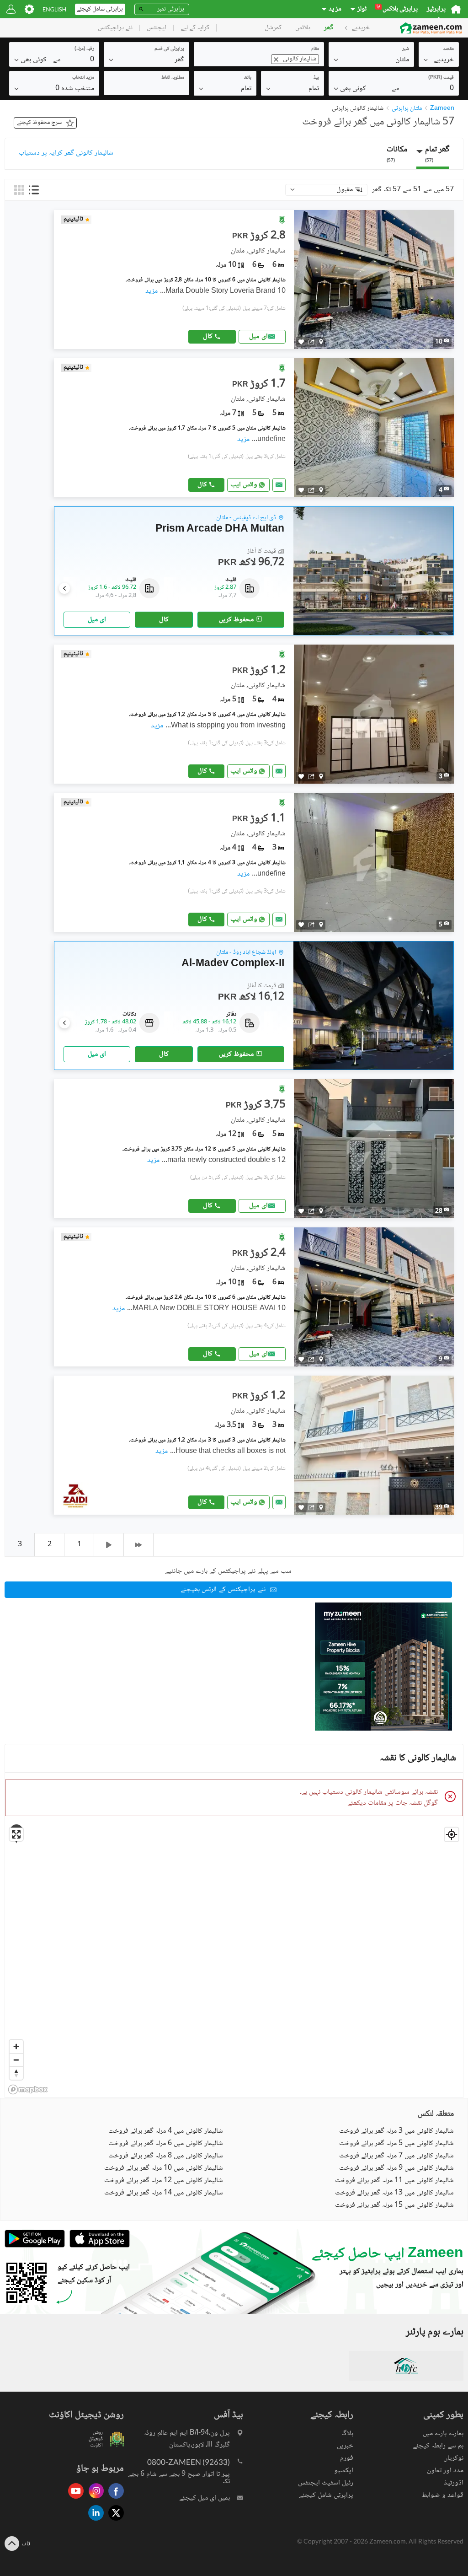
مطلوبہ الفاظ (173, 78)
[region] (234, 1960)
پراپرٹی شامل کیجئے (326, 2495)
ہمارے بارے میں (443, 2433)
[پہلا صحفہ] (139, 1545)
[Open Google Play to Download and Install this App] (35, 2246)
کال (208, 336)
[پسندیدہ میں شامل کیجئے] (301, 342)
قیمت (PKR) (441, 78)
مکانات (397, 153)
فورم (347, 2458)
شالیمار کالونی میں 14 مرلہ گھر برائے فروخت (164, 2193)
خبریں (345, 2446)
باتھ (248, 78)
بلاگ (347, 2433)
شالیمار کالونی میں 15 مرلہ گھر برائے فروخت (394, 2205)
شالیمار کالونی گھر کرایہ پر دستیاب (66, 153)
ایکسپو (344, 2471)
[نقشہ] (321, 342)
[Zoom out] (16, 2060)
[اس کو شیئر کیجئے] (311, 342)
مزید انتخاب (83, 78)
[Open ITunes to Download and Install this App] (97, 2246)
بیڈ (316, 78)
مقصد (449, 49)
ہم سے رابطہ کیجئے (438, 2446)
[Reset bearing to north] (16, 2073)
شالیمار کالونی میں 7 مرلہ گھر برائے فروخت (396, 2156)
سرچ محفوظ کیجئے (39, 123)
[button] (439, 59)
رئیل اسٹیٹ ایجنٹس (326, 2483)
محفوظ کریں (236, 620)
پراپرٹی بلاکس (397, 9)
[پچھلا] (109, 1545)
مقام (315, 49)
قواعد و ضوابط (442, 2495)
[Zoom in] (16, 2046)
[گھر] (456, 9)
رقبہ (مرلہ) (84, 49)
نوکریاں (453, 2458)
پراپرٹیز (436, 9)
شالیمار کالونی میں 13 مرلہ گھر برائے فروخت (394, 2193)
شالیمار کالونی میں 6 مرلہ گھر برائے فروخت (166, 2144)
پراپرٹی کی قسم (169, 49)
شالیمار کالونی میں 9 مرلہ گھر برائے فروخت (396, 2168)
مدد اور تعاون (445, 2471)
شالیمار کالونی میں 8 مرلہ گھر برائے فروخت (166, 2156)
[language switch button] (54, 9)
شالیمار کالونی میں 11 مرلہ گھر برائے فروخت (394, 2181)
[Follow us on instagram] (94, 2499)
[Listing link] (254, 280)
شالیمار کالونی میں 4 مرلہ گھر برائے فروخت (166, 2131)
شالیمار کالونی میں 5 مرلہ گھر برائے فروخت (396, 2144)
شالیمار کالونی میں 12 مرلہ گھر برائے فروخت (164, 2181)
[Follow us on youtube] (74, 2499)
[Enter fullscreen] (16, 1834)
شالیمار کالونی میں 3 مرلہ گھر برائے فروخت (396, 2131)
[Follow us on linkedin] (94, 2521)
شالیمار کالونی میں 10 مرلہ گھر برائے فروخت (164, 2168)
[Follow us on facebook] (114, 2499)
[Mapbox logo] (28, 2089)
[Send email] (279, 485)
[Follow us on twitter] (114, 2521)
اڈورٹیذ (454, 2483)
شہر (406, 49)
